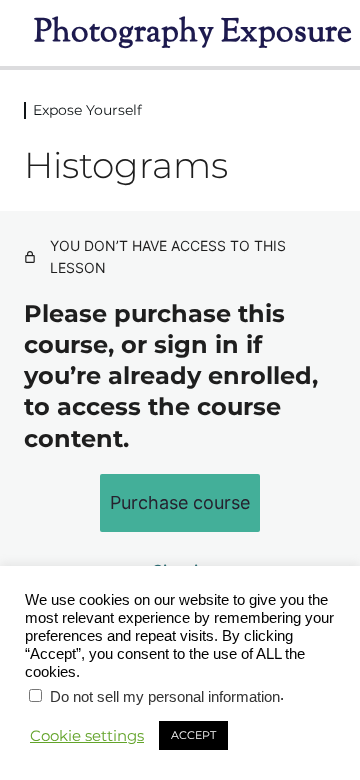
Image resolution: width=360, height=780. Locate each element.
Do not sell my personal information (165, 697)
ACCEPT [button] (193, 735)
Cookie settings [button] (87, 736)
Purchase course (180, 502)
